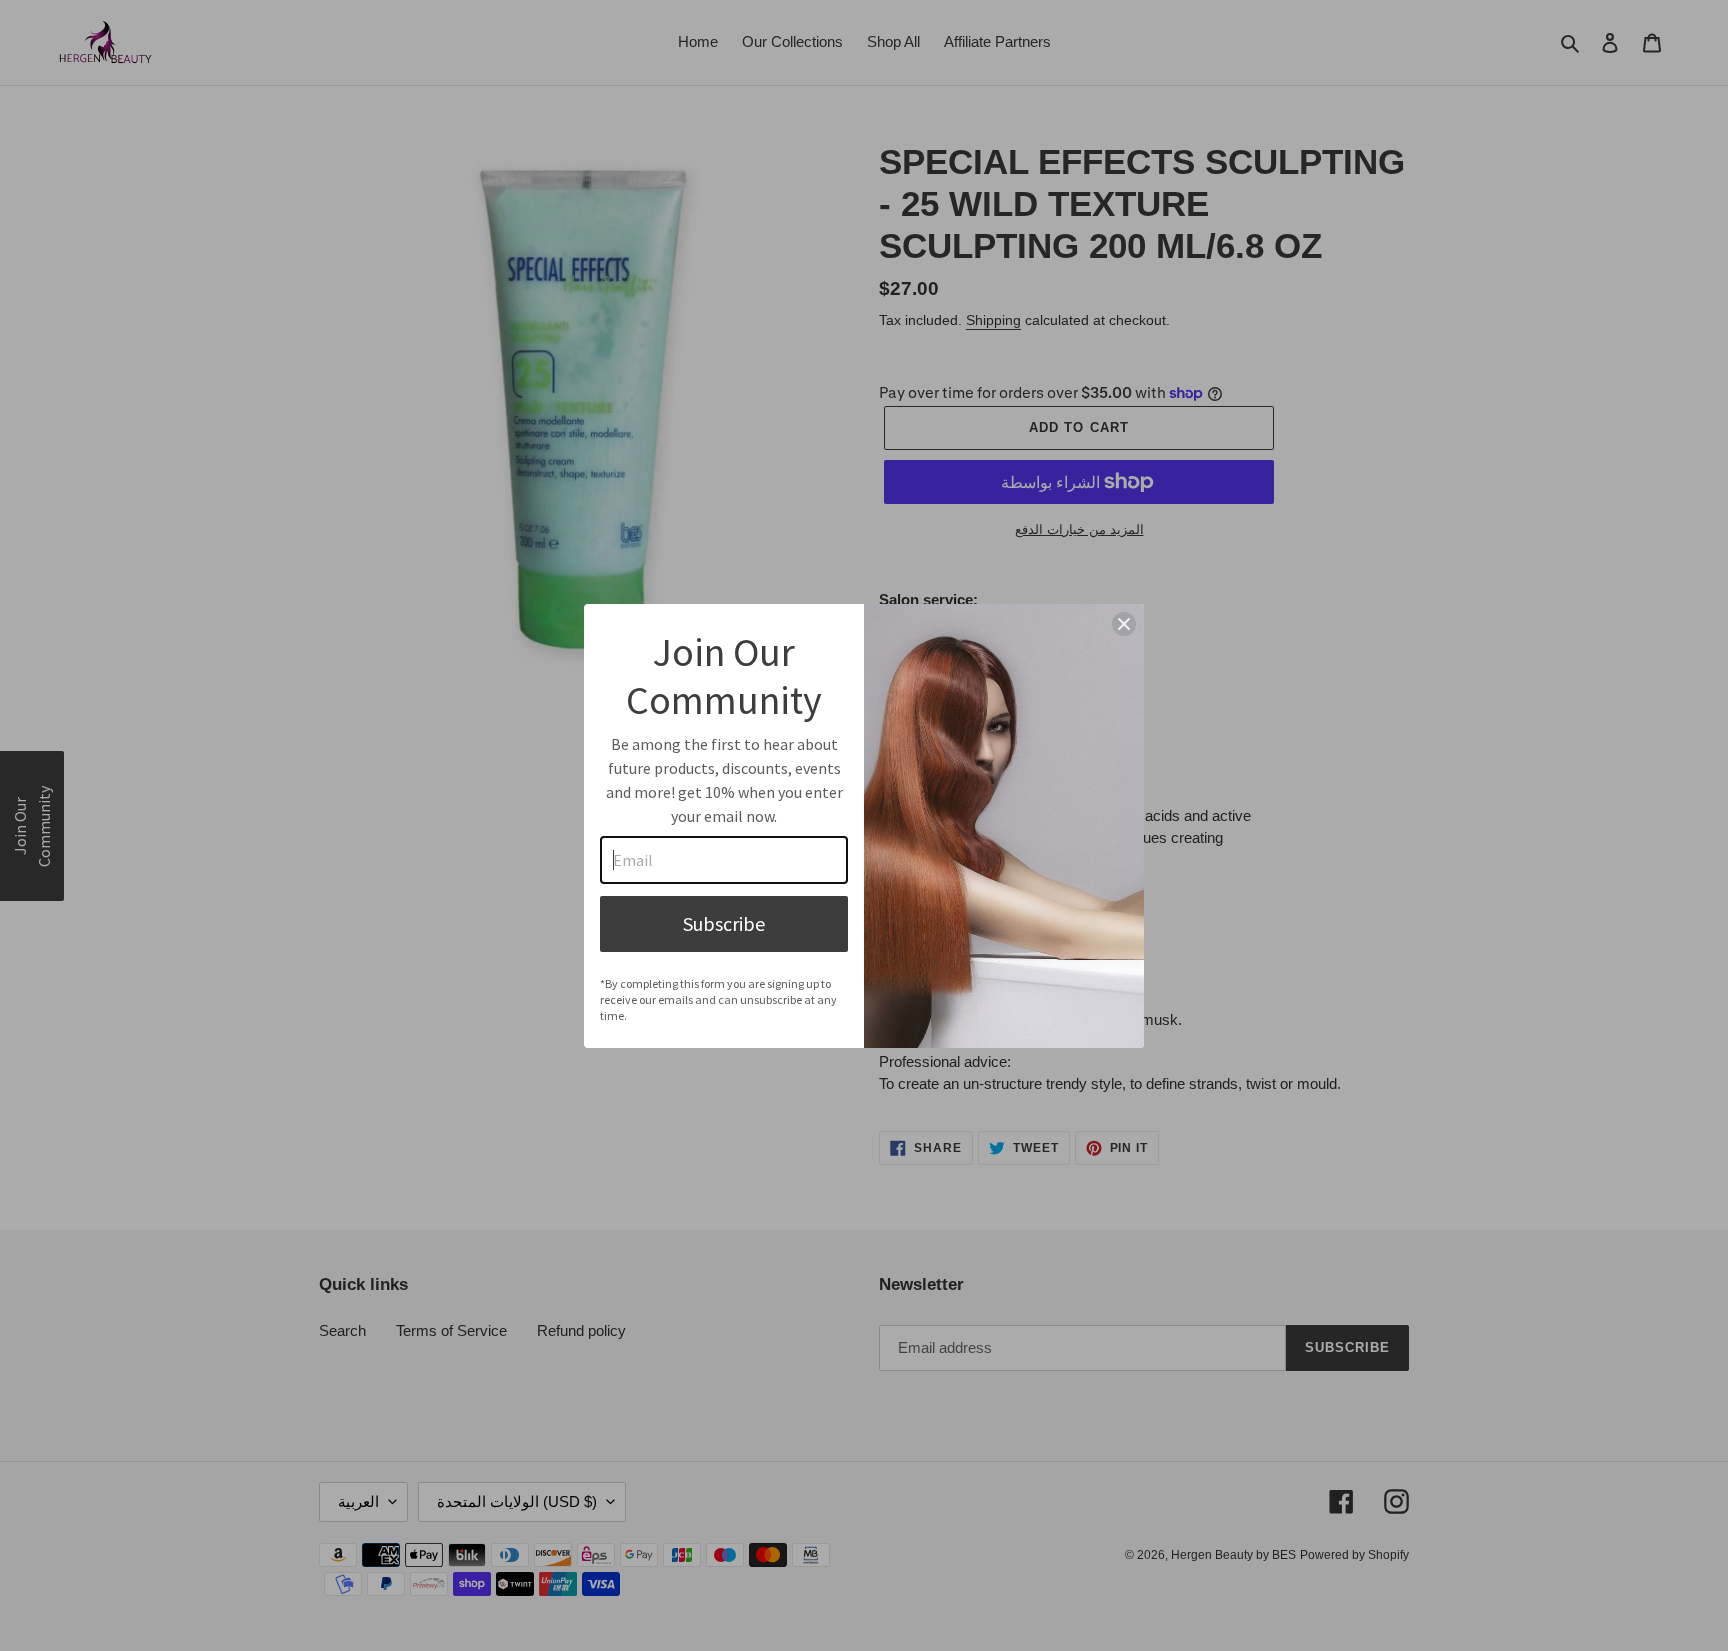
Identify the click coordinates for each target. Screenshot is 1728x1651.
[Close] (1124, 624)
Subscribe (724, 923)
